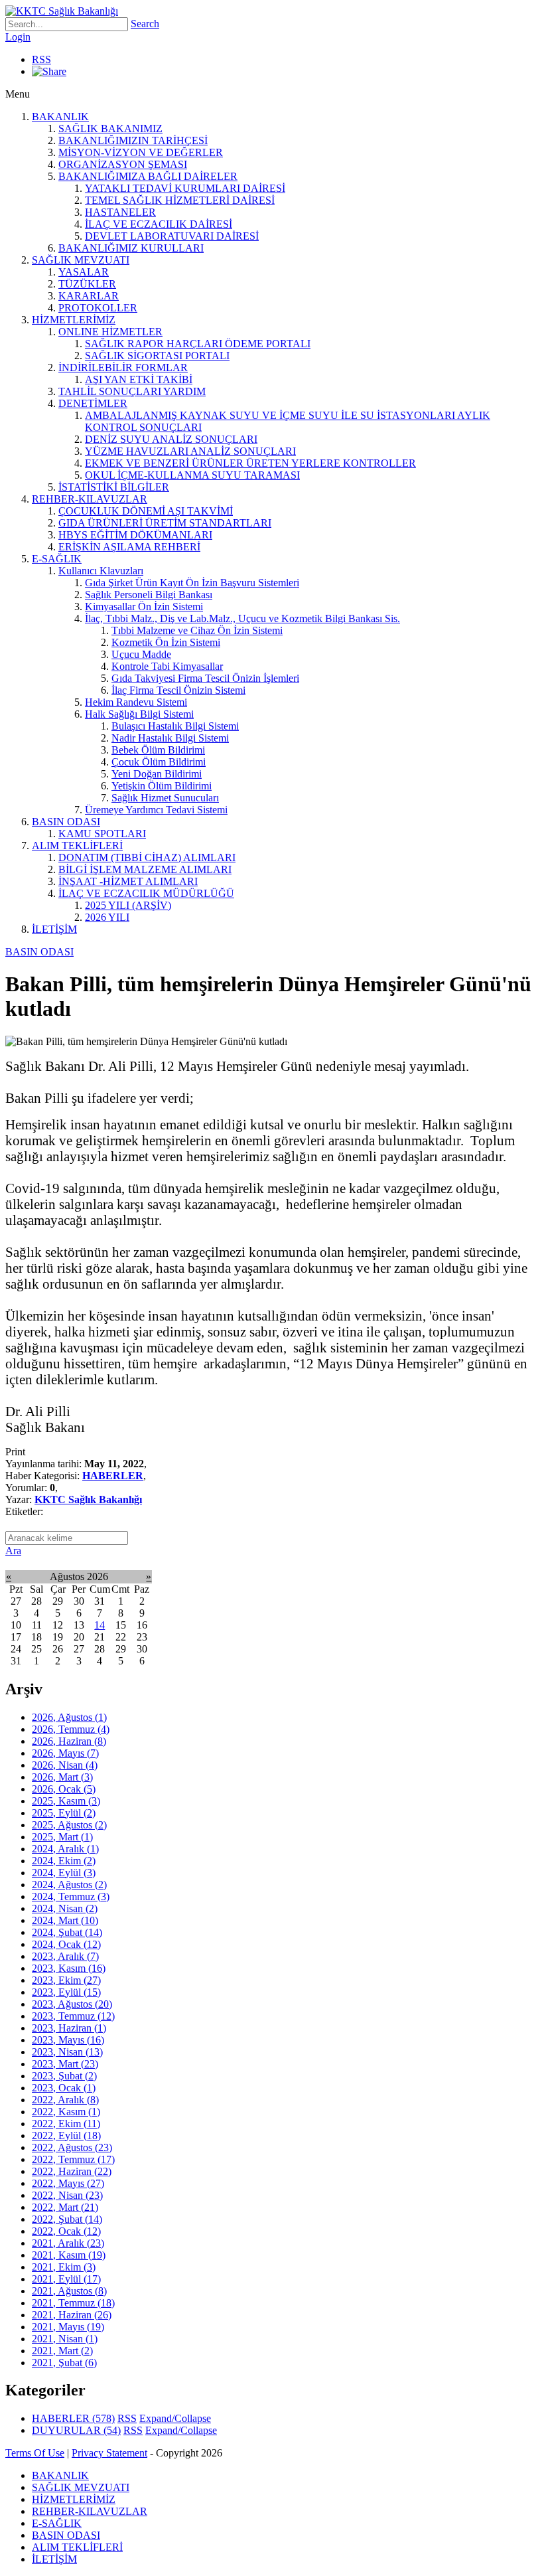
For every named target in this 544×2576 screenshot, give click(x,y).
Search (145, 24)
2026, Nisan (65, 1765)
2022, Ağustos (72, 2147)
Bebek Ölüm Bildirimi (158, 750)
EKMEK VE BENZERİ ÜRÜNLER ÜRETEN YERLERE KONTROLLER (250, 463)
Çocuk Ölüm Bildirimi (159, 762)
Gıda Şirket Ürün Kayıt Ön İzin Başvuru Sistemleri (192, 583)
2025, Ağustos (69, 1825)
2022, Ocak (66, 2231)
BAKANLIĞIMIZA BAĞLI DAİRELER (148, 176)
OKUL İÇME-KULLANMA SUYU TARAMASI (192, 475)
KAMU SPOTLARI (102, 834)
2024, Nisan (65, 1908)
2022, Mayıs (68, 2183)
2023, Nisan (67, 2052)
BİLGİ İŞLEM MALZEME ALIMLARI (145, 869)
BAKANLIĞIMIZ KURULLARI (131, 248)
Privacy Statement (109, 2453)
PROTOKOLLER (98, 308)
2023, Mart (65, 2064)
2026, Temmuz (71, 1729)
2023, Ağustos (72, 2004)
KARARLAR (89, 296)
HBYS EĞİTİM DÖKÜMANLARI (135, 535)
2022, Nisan (67, 2195)
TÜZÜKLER (87, 284)
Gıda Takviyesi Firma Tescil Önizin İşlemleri (205, 678)
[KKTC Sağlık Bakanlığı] (62, 11)
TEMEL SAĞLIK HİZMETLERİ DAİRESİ (180, 200)
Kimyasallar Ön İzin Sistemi (144, 606)
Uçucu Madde (141, 654)
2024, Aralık (65, 1849)
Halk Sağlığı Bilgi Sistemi (139, 714)
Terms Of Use (35, 2453)
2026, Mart (62, 1777)
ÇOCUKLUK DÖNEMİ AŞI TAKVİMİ (146, 511)
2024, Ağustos (69, 1885)
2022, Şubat (67, 2219)
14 (100, 1625)
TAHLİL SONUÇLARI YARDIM (132, 391)
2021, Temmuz (73, 2303)
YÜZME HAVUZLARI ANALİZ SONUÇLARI (190, 451)
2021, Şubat (64, 2363)
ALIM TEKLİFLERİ (77, 845)
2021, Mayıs (68, 2327)
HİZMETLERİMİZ (74, 320)
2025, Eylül (64, 1813)
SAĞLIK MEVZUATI (81, 260)
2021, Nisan (65, 2339)
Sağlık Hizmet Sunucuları (165, 798)
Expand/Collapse (175, 2418)
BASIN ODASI (66, 822)
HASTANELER (120, 212)
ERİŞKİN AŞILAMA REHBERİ (129, 547)
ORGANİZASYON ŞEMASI (123, 164)
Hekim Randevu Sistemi (136, 702)
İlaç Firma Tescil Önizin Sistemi (178, 690)
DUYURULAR (76, 2430)
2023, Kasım (69, 1968)
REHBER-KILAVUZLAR (90, 499)
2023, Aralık (65, 1956)
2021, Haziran (72, 2315)
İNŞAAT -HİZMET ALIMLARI (128, 881)
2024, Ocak (66, 1944)
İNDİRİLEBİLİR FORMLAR (123, 367)
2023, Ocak (64, 2088)
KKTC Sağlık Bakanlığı (88, 1499)
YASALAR (84, 272)
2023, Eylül (66, 1992)
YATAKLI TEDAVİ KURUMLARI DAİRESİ (185, 188)
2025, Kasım (66, 1801)
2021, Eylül (66, 2279)
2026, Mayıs (65, 1753)
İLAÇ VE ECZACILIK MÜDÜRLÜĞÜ (146, 893)
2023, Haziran (69, 2028)
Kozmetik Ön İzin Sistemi (166, 642)
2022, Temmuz (73, 2159)
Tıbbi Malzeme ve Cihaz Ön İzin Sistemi (197, 630)
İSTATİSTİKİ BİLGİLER (114, 487)
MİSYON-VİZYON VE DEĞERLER (141, 152)
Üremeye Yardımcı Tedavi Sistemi (156, 810)
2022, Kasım (66, 2112)
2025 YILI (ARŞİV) (128, 905)
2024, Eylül (64, 1873)
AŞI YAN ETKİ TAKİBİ (139, 379)
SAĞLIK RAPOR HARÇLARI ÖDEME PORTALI (198, 344)
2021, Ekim (64, 2267)
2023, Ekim (66, 1980)
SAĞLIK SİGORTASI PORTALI (157, 356)
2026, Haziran (69, 1741)
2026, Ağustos (69, 1717)
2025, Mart (62, 1837)
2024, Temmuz (71, 1896)
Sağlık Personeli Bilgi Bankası (149, 595)
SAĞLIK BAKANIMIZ (110, 128)
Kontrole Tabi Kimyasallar (167, 666)
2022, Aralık (65, 2100)
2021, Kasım (69, 2255)
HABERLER (113, 1476)
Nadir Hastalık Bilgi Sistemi (170, 738)
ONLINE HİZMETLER (110, 332)
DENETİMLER (93, 403)
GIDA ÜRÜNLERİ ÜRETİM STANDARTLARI (165, 523)
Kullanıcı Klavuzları (101, 571)
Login (18, 37)
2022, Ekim (66, 2124)
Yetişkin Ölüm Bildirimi (162, 786)
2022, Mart (65, 2207)
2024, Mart (65, 1920)
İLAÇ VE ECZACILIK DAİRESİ (159, 224)
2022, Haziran (72, 2171)
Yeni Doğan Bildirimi (157, 774)
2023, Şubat (64, 2076)
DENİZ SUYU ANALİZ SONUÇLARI (171, 439)
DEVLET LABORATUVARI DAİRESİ (172, 236)
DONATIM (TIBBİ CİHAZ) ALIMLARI (147, 857)
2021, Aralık (68, 2243)
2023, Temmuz (73, 2016)
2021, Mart (62, 2351)
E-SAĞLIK (57, 559)
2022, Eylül (66, 2135)
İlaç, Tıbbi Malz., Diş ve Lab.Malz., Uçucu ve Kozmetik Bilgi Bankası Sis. (242, 618)
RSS (41, 59)
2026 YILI (107, 917)
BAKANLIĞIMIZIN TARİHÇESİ (133, 140)
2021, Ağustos (69, 2291)
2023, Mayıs (68, 2040)
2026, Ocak (64, 1789)
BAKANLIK (60, 117)
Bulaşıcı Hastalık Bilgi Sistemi (175, 726)
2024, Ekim (64, 1861)
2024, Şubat (67, 1932)
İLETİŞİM (54, 929)
